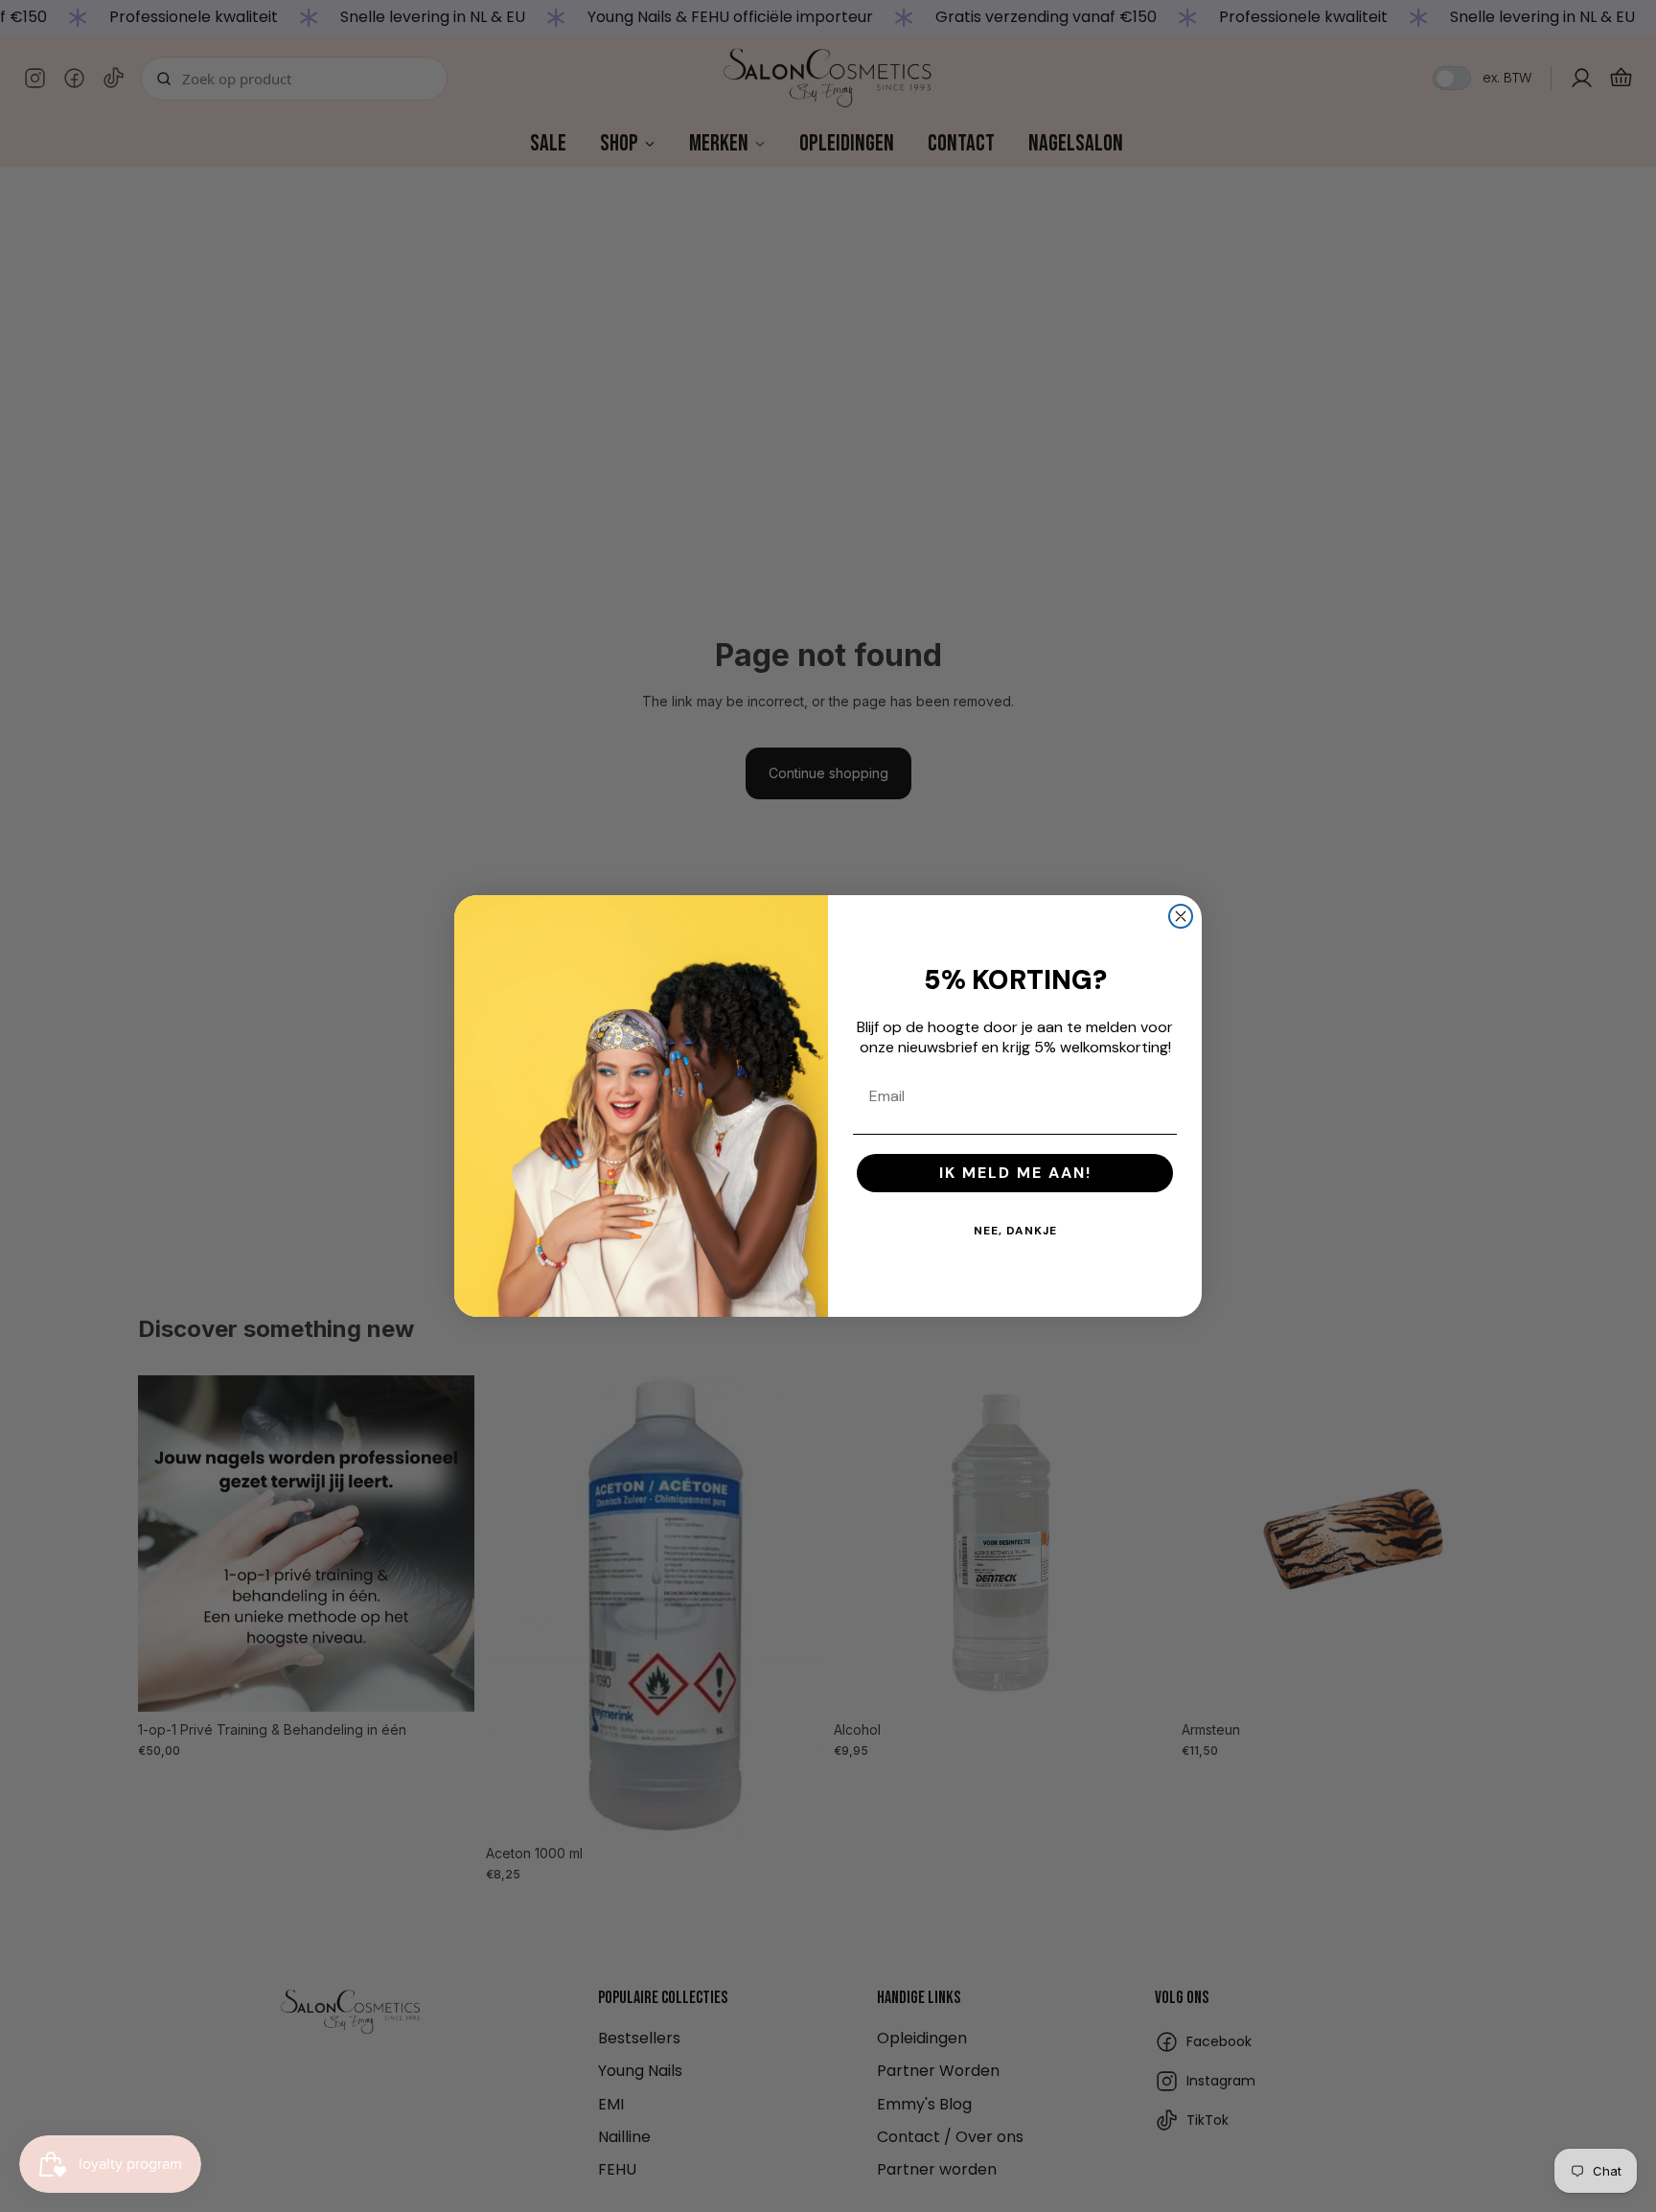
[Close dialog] (1181, 916)
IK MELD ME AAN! (1015, 1173)
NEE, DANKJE (1015, 1231)
